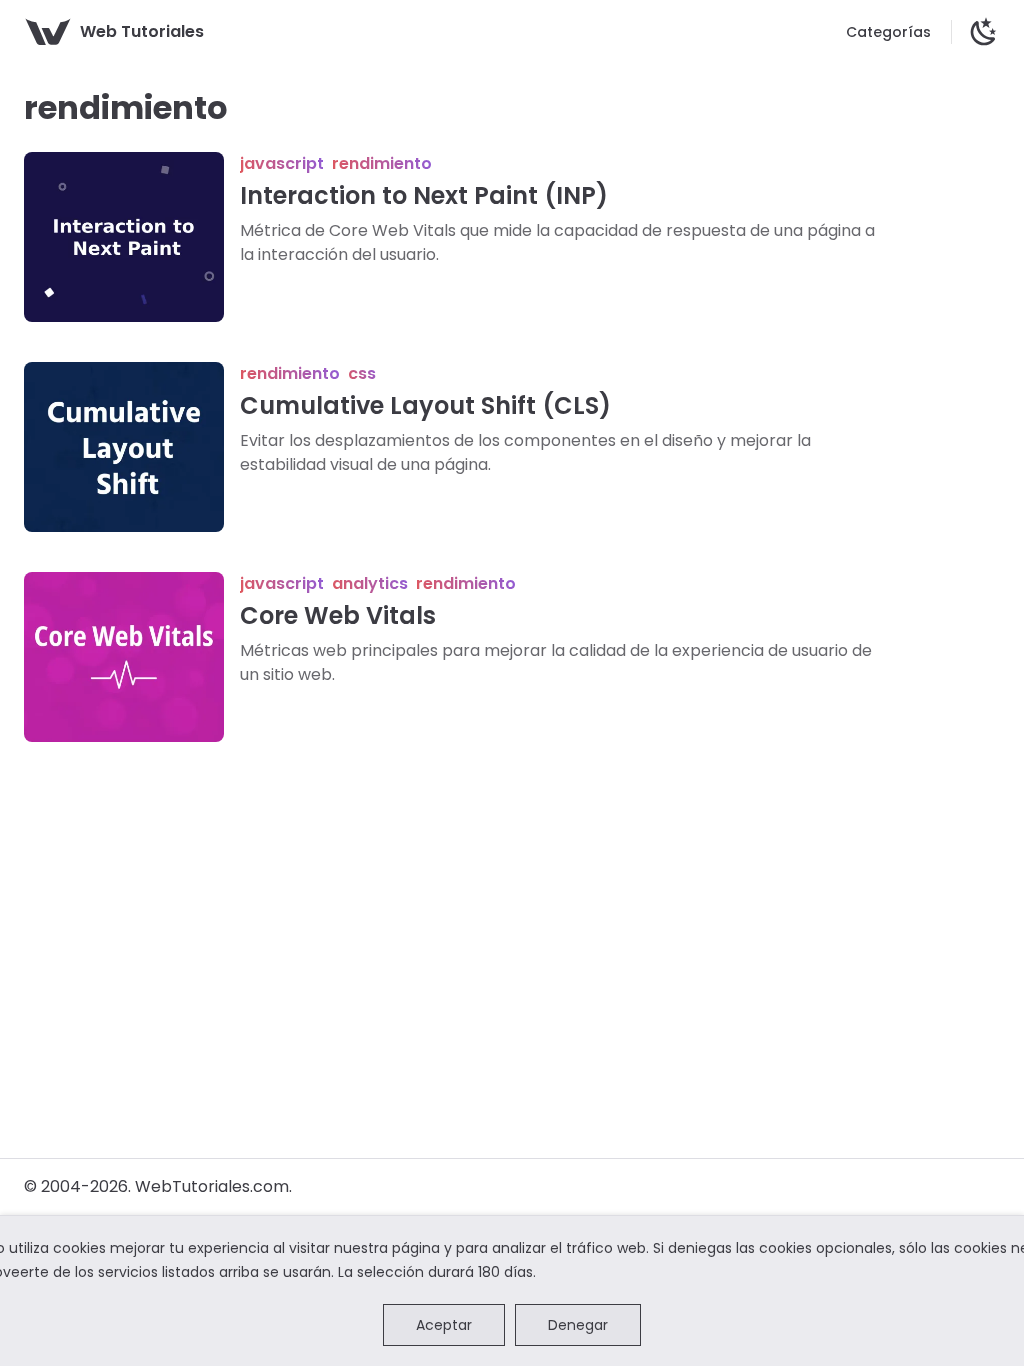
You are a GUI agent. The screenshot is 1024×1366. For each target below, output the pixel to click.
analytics (370, 583)
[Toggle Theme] (984, 32)
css (362, 373)
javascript (282, 163)
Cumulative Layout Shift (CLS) (425, 405)
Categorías (888, 32)
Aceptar (444, 1325)
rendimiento (382, 163)
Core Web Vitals (338, 615)
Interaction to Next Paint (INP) (424, 195)
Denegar (578, 1325)
